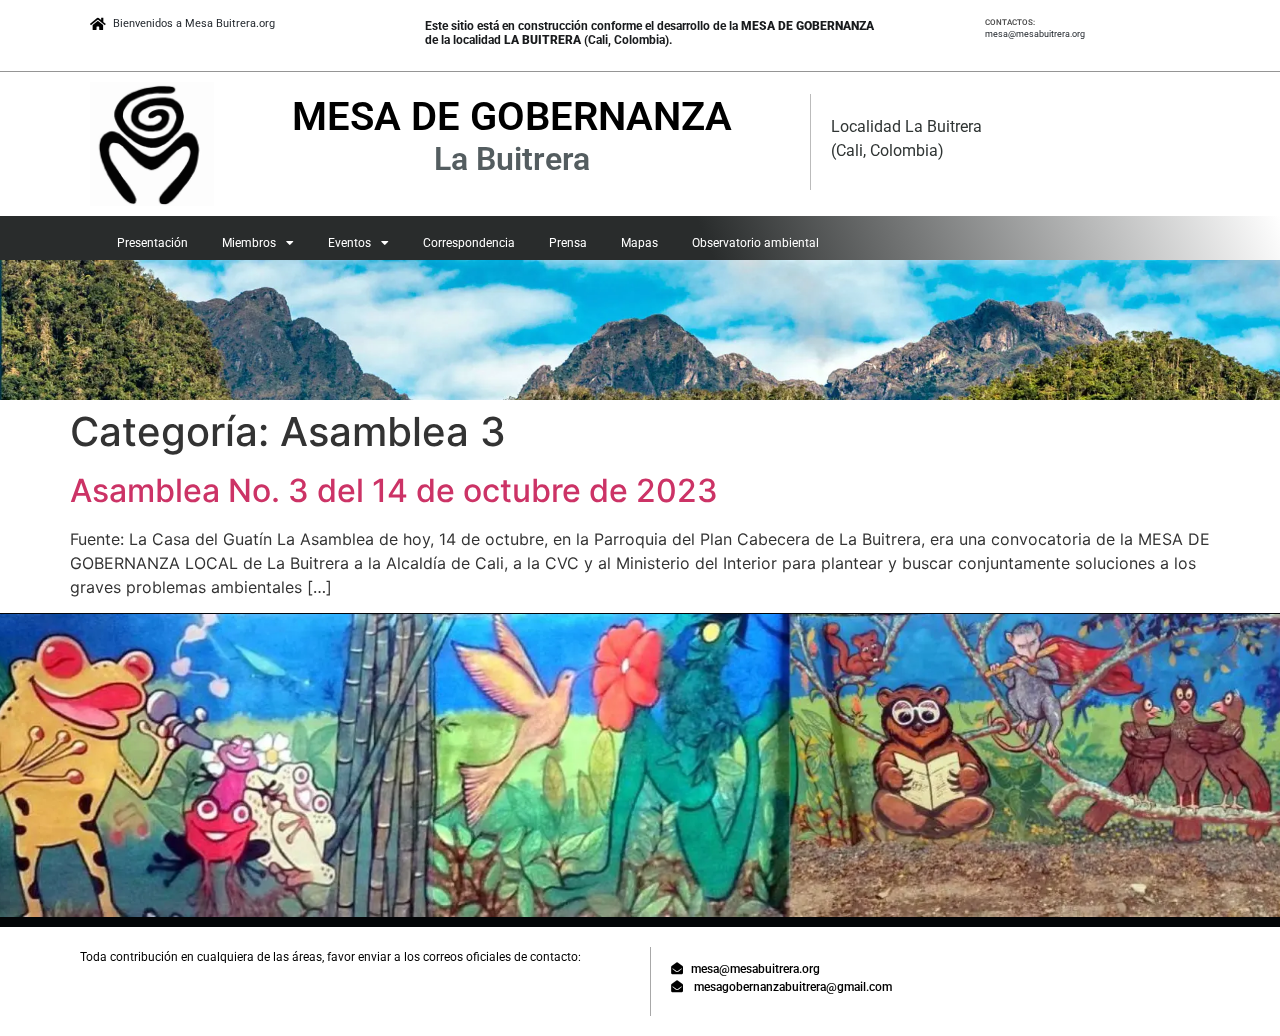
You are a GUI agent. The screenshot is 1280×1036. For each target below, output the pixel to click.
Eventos (349, 243)
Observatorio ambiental (755, 243)
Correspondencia (469, 243)
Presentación (152, 243)
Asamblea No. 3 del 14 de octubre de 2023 (394, 490)
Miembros (249, 243)
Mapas (639, 243)
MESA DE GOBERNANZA (512, 116)
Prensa (568, 243)
